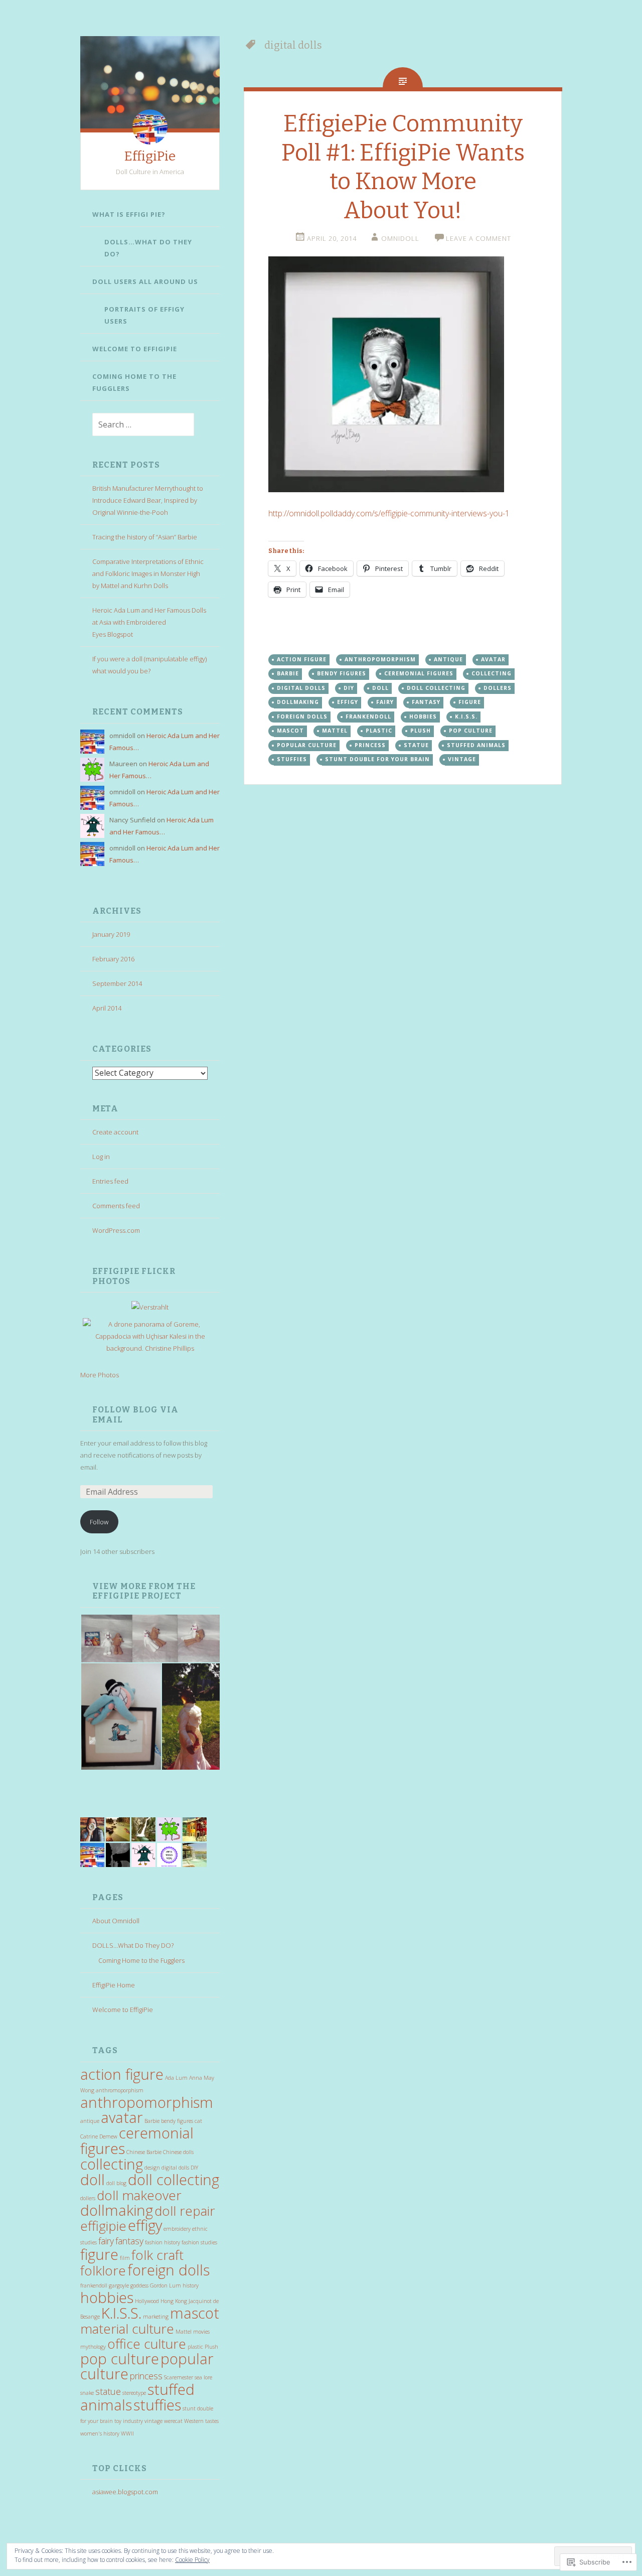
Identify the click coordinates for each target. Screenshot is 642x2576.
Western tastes (201, 2421)
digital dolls (175, 2168)
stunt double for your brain (377, 759)
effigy (145, 2225)
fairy (106, 2241)
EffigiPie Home (114, 1985)
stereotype (134, 2393)
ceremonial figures (137, 2141)
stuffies (157, 2405)
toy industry (129, 2421)
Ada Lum (176, 2078)
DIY (194, 2168)
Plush (211, 2347)
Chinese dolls (178, 2152)
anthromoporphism (120, 2090)
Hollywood (147, 2301)
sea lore (203, 2377)
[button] (150, 1638)
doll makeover (139, 2195)
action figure (122, 2074)
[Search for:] (137, 425)
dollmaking (117, 2210)
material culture (127, 2329)
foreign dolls (169, 2270)
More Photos (100, 1375)
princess (146, 2376)
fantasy (129, 2241)
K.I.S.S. (121, 2313)
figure (99, 2254)
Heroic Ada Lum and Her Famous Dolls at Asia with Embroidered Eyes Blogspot (149, 622)
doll (93, 2180)
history (191, 2285)
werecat (173, 2421)
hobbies (107, 2298)
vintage (153, 2421)
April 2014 (107, 1008)
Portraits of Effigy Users (144, 315)
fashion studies (199, 2242)
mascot (195, 2313)
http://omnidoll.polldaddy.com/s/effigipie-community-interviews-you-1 (389, 513)
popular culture (307, 745)
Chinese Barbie (144, 2152)
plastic (195, 2347)
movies (201, 2332)
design (152, 2168)
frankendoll (94, 2285)
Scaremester (179, 2377)
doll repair (185, 2211)
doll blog (116, 2183)
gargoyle (119, 2285)
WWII (127, 2434)
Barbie (152, 2121)
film (125, 2258)
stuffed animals (476, 745)
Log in (101, 1157)
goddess (139, 2285)
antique (90, 2121)
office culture (147, 2344)
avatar (122, 2117)
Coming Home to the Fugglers (134, 382)
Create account (115, 1132)
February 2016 (113, 959)
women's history (100, 2434)
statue (108, 2391)
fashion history (163, 2242)
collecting (112, 2164)
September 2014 (117, 983)
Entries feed (110, 1181)
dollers (88, 2198)
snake (87, 2393)
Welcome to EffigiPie (135, 349)
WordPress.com (116, 1230)
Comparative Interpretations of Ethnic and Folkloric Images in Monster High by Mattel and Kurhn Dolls (148, 574)
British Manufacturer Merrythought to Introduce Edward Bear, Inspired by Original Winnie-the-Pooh (148, 500)
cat (198, 2121)
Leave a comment (478, 238)
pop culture (120, 2359)
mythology (93, 2347)
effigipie (103, 2226)
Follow (99, 1522)
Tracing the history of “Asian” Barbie (145, 537)
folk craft (157, 2255)
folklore (103, 2270)
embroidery (177, 2229)
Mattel (184, 2332)
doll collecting (174, 2180)
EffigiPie (150, 156)
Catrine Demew (99, 2136)
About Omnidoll (116, 1921)
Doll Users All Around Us (145, 281)
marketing (156, 2317)
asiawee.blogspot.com (125, 2492)
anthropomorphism (147, 2102)
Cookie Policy (192, 2560)
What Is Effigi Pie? (129, 214)
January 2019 (111, 934)
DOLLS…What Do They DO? (148, 248)
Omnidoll (400, 238)
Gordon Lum (166, 2285)
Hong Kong (174, 2301)
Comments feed (116, 1206)
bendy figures (177, 2121)
